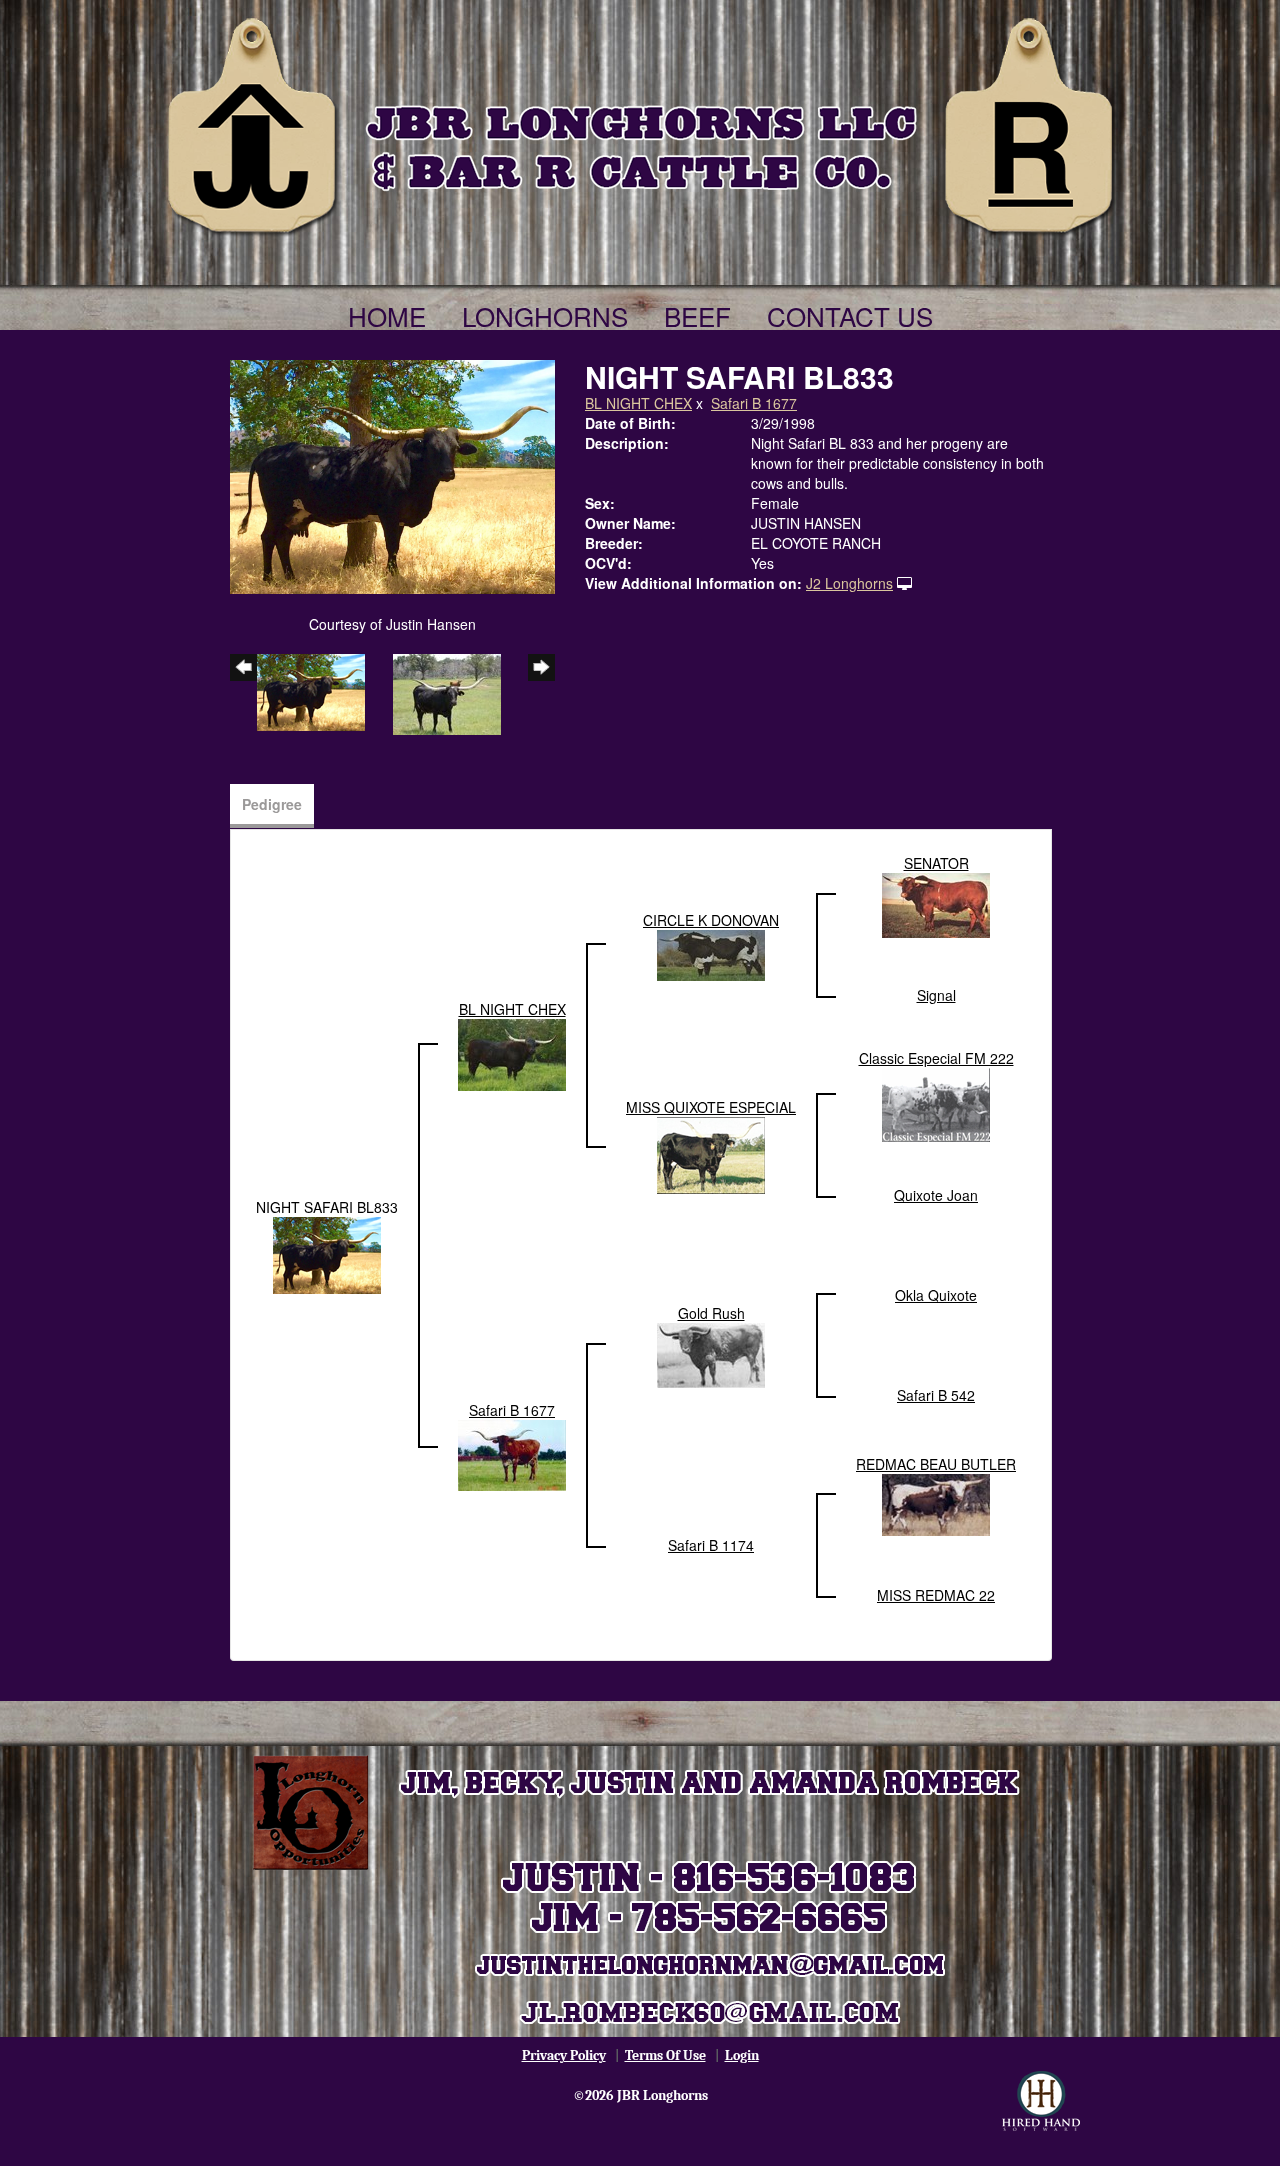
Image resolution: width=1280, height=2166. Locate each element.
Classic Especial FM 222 (936, 1058)
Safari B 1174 (711, 1545)
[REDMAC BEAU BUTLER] (936, 1503)
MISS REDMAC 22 (936, 1595)
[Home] (640, 122)
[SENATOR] (936, 903)
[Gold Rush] (711, 1353)
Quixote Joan (936, 1195)
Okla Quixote (936, 1295)
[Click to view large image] (392, 475)
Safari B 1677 (754, 403)
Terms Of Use (665, 2055)
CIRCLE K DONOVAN (711, 920)
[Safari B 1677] (512, 1453)
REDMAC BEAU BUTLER (936, 1464)
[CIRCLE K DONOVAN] (711, 953)
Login (742, 2055)
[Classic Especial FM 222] (936, 1103)
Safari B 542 (936, 1395)
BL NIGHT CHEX (638, 403)
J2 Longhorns (849, 583)
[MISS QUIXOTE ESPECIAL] (711, 1153)
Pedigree (272, 804)
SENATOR (936, 863)
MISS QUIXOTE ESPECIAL (711, 1107)
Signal (936, 995)
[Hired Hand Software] (1041, 2101)
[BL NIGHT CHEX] (512, 1053)
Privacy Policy (564, 2055)
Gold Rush (711, 1313)
